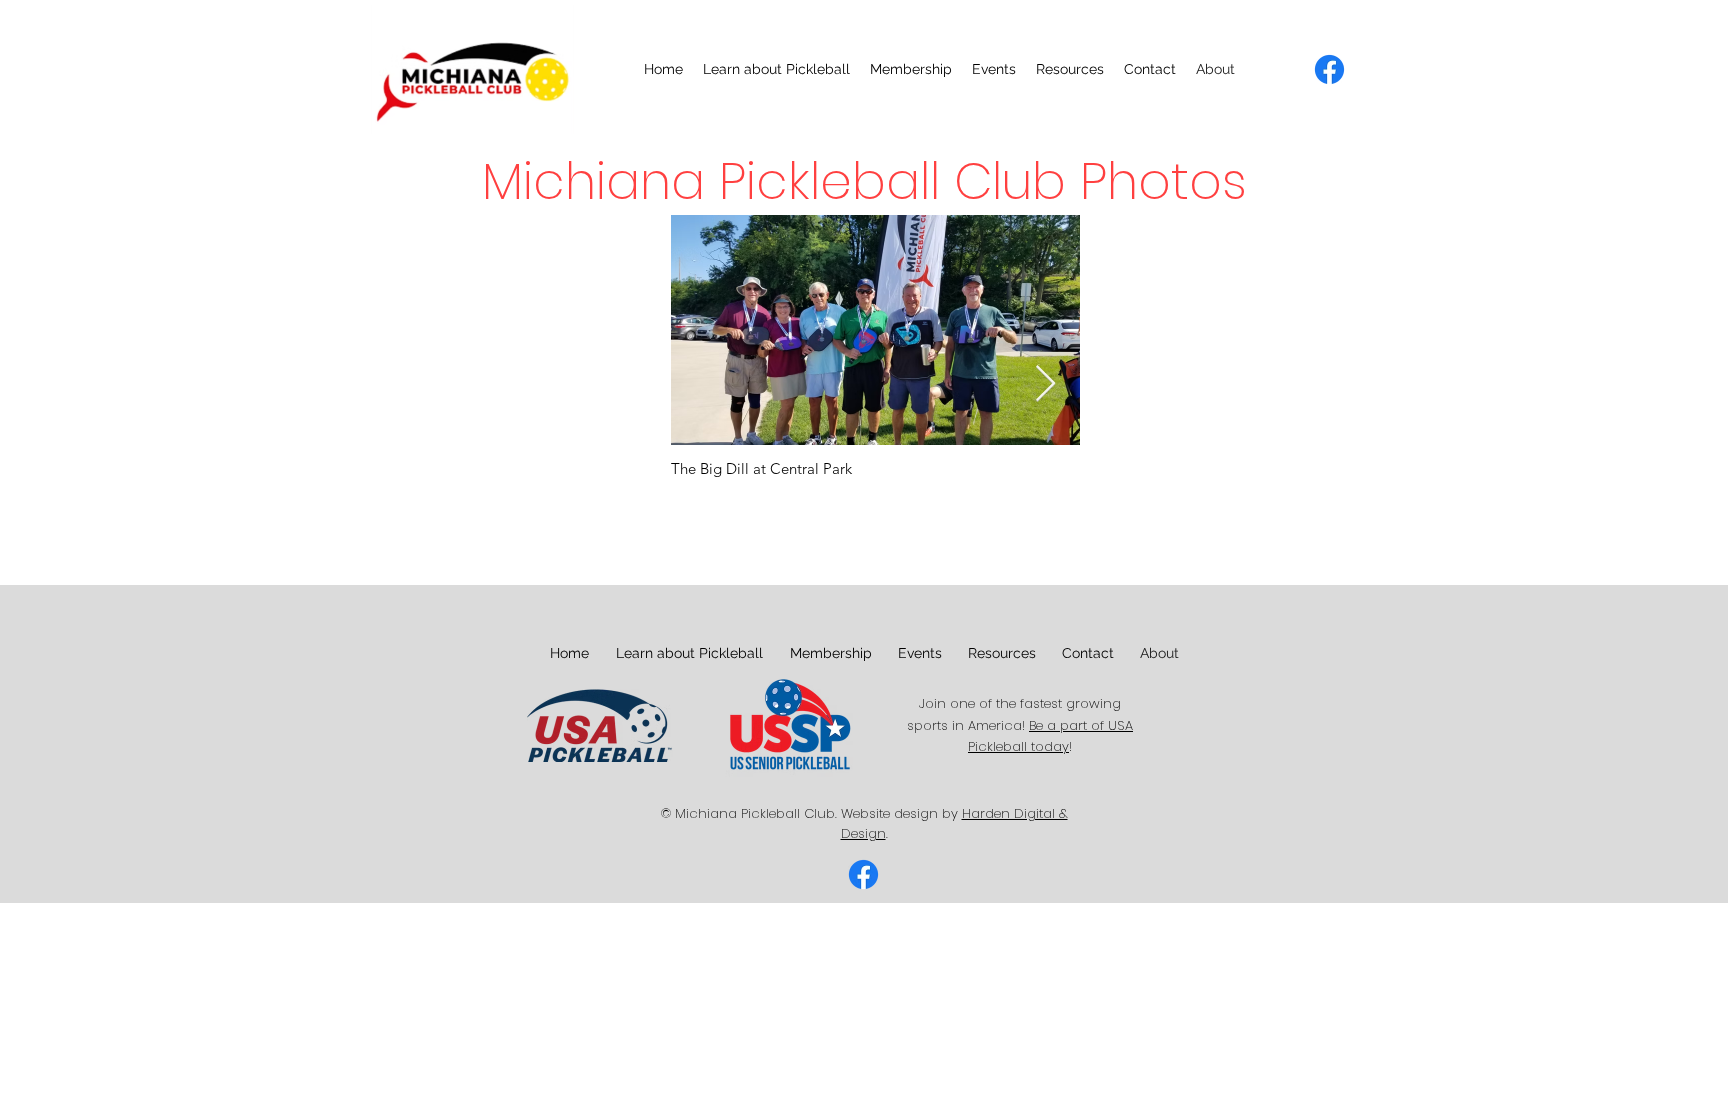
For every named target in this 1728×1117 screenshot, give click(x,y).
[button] (776, 69)
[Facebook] (1329, 69)
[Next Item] (1045, 384)
